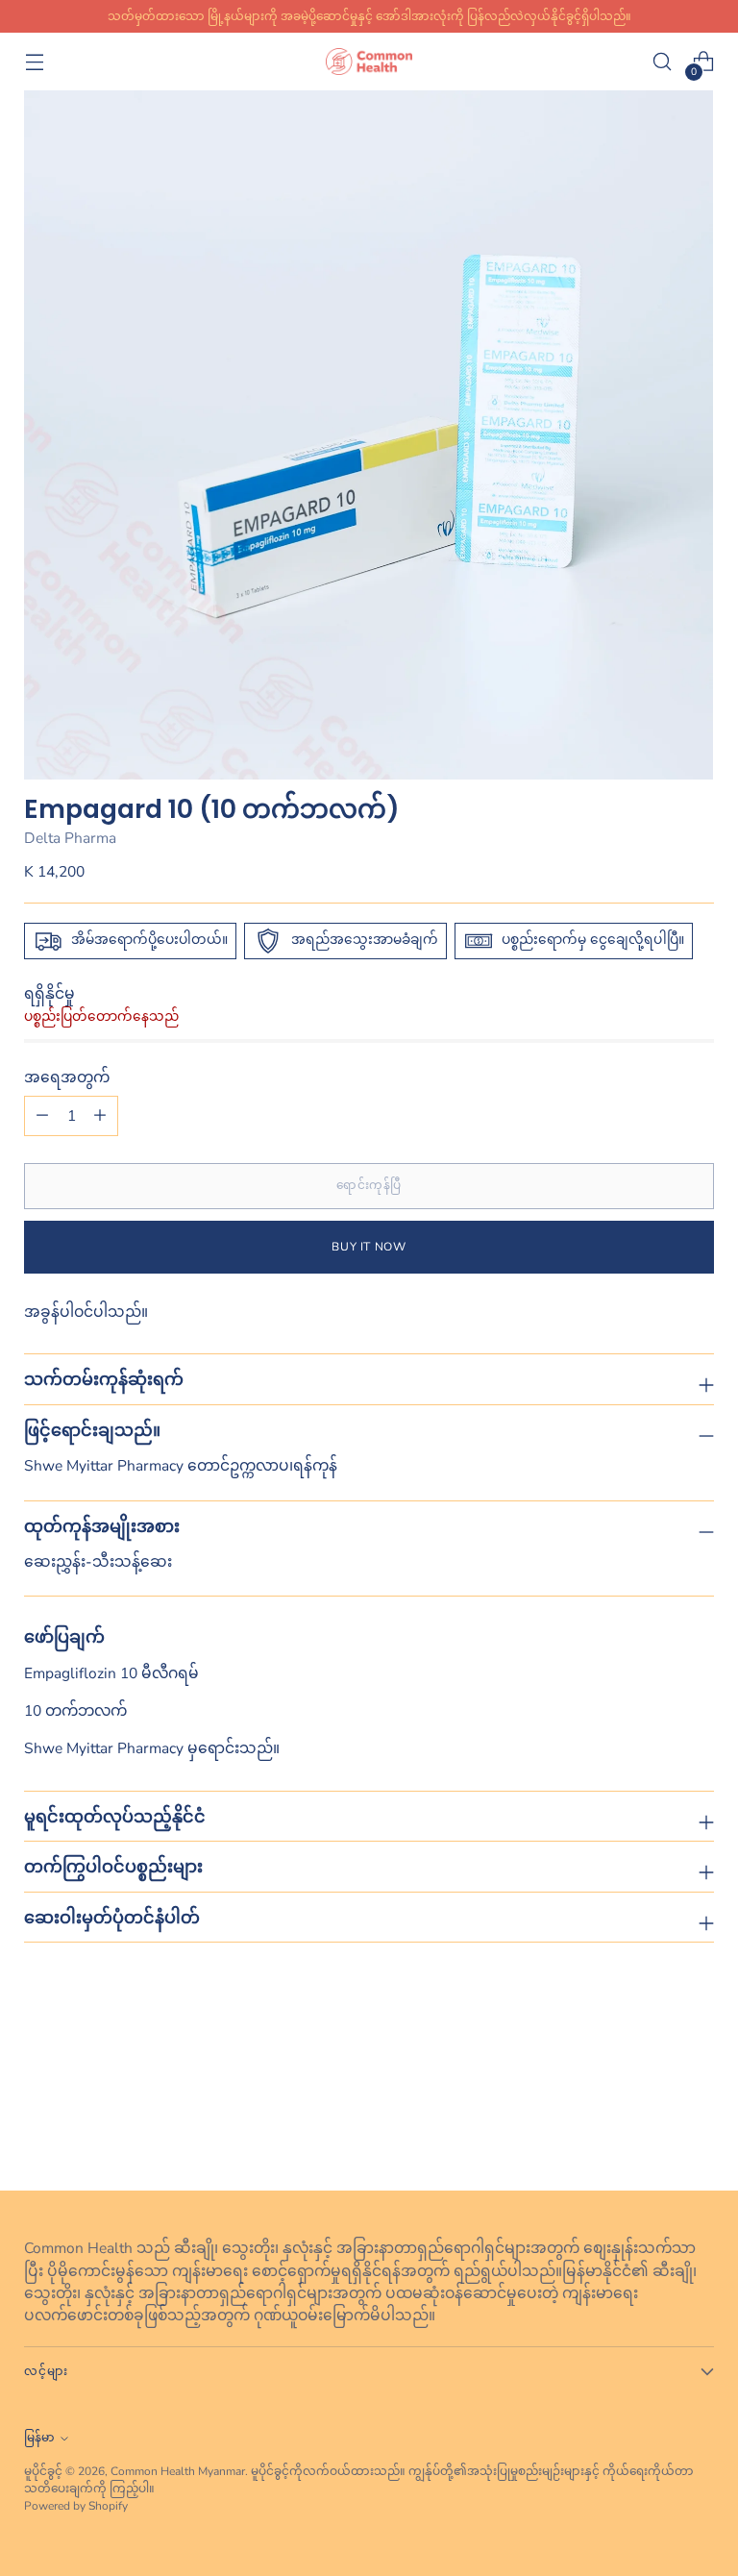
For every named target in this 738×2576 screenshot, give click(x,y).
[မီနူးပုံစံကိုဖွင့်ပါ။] (34, 62)
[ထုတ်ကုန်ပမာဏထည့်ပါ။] (42, 1116)
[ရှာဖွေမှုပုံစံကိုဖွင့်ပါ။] (663, 62)
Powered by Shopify (76, 2506)
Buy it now (369, 1247)
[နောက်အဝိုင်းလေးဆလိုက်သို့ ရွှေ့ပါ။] (698, 2124)
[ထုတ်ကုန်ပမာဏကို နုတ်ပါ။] (100, 1116)
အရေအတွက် (67, 1077)
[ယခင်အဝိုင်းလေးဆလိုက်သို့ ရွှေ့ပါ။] (653, 2125)
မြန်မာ (39, 2438)
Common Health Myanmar (178, 2471)
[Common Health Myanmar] (369, 61)
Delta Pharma (70, 838)
